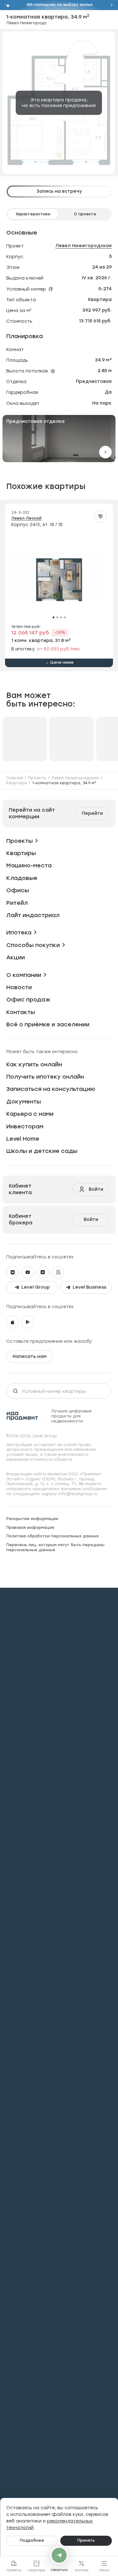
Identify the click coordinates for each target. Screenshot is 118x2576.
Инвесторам (25, 1126)
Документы (24, 1102)
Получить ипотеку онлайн (45, 1077)
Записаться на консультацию (51, 1089)
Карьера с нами (30, 1114)
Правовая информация (30, 1528)
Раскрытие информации (32, 1519)
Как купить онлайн (34, 1064)
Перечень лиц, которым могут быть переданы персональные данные (55, 1547)
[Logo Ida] (22, 1416)
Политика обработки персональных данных (53, 1536)
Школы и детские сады (42, 1151)
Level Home (23, 1139)
